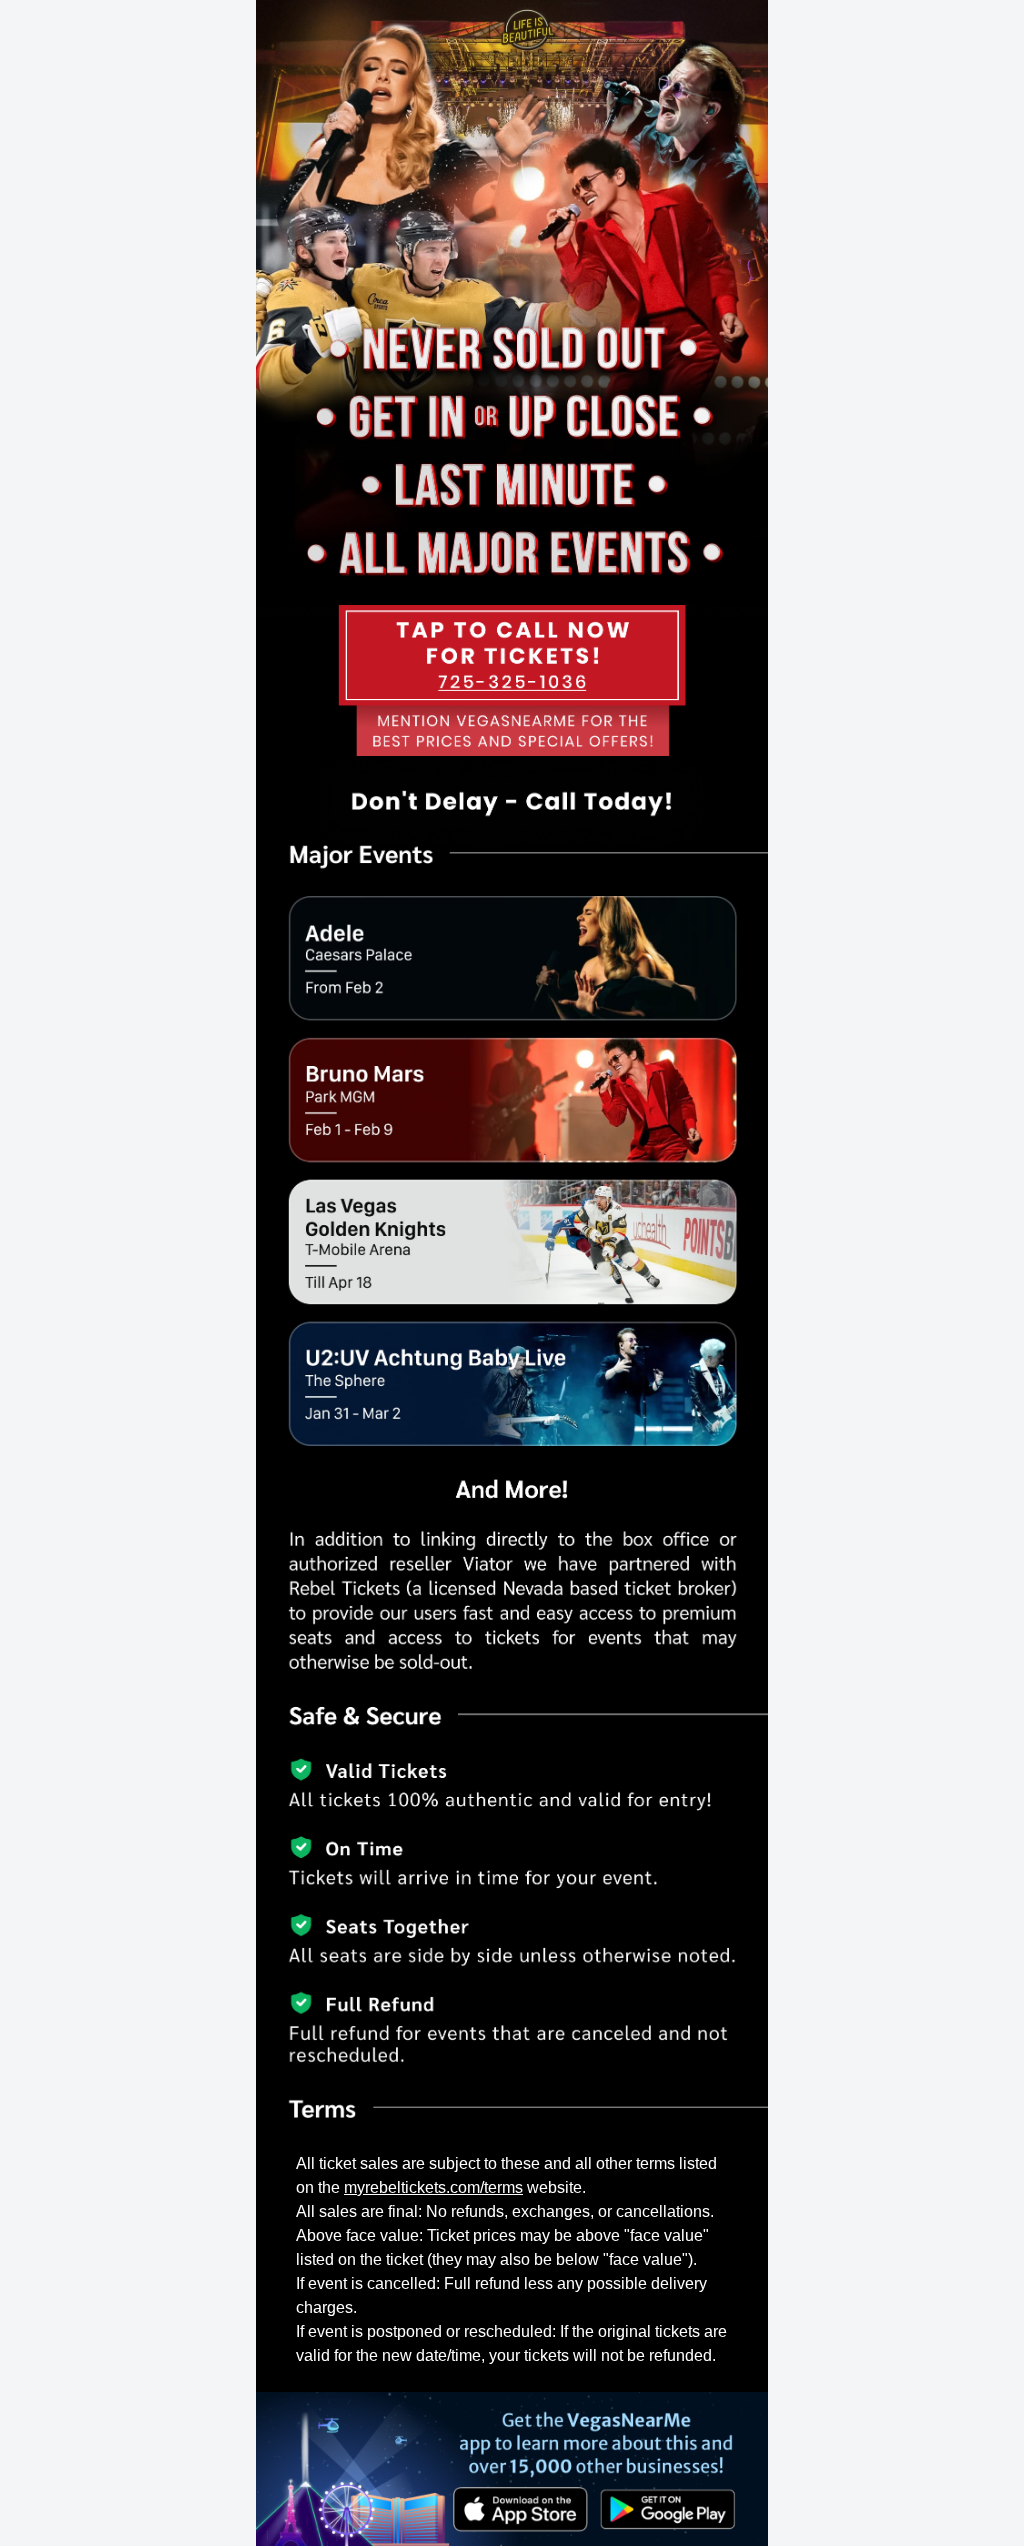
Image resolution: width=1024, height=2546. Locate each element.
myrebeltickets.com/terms (433, 2187)
